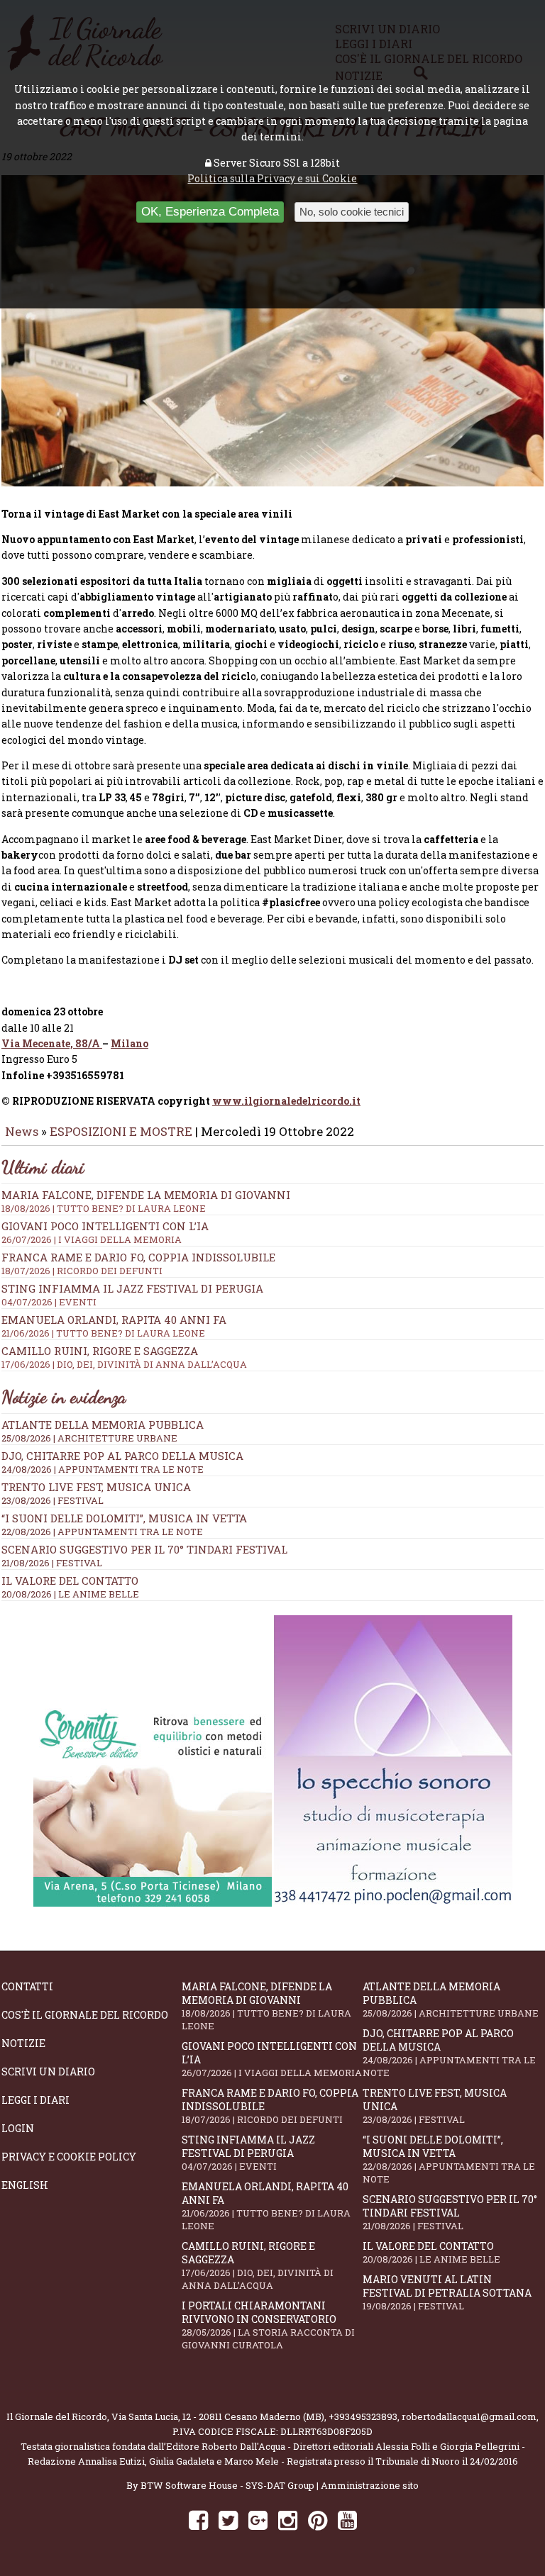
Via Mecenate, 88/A (52, 1043)
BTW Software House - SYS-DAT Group (227, 2485)
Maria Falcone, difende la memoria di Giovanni (146, 1201)
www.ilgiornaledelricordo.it (286, 1101)
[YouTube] (347, 2520)
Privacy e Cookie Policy (69, 2157)
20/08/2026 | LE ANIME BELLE (70, 1594)
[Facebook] (198, 2520)
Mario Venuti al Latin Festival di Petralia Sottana (447, 2292)
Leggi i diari (35, 2100)
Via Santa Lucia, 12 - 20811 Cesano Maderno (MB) (218, 2416)
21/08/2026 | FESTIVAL (52, 1563)
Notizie (23, 2043)
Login (18, 2128)
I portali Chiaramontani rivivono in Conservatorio (268, 2325)
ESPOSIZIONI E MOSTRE (121, 1131)
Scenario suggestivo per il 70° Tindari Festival (144, 1549)
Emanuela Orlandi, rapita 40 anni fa (266, 2206)
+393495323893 (363, 2416)
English (25, 2185)
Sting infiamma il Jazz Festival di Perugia (248, 2153)
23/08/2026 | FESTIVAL (53, 1500)
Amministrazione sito (370, 2485)
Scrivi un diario (48, 2072)
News (22, 1131)
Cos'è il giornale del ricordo (85, 2015)
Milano (130, 1043)
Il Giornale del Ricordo (57, 2416)
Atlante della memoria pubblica (103, 1424)
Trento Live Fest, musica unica (96, 1487)
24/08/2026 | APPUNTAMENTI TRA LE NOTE (103, 1469)
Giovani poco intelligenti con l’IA (272, 2059)
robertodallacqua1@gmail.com (469, 2416)
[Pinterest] (318, 2520)
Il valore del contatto (70, 1580)
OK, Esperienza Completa (210, 212)
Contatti (27, 1986)
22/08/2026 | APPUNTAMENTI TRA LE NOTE (102, 1532)
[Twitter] (228, 2520)
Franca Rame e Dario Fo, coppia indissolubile (138, 1264)
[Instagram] (288, 2520)
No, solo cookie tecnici (352, 212)
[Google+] (258, 2520)
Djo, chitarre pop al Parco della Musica (122, 1456)
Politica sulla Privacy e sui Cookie (272, 178)
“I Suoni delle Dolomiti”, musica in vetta (124, 1518)
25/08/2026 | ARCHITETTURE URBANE (89, 1438)
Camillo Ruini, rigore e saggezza (258, 2265)
